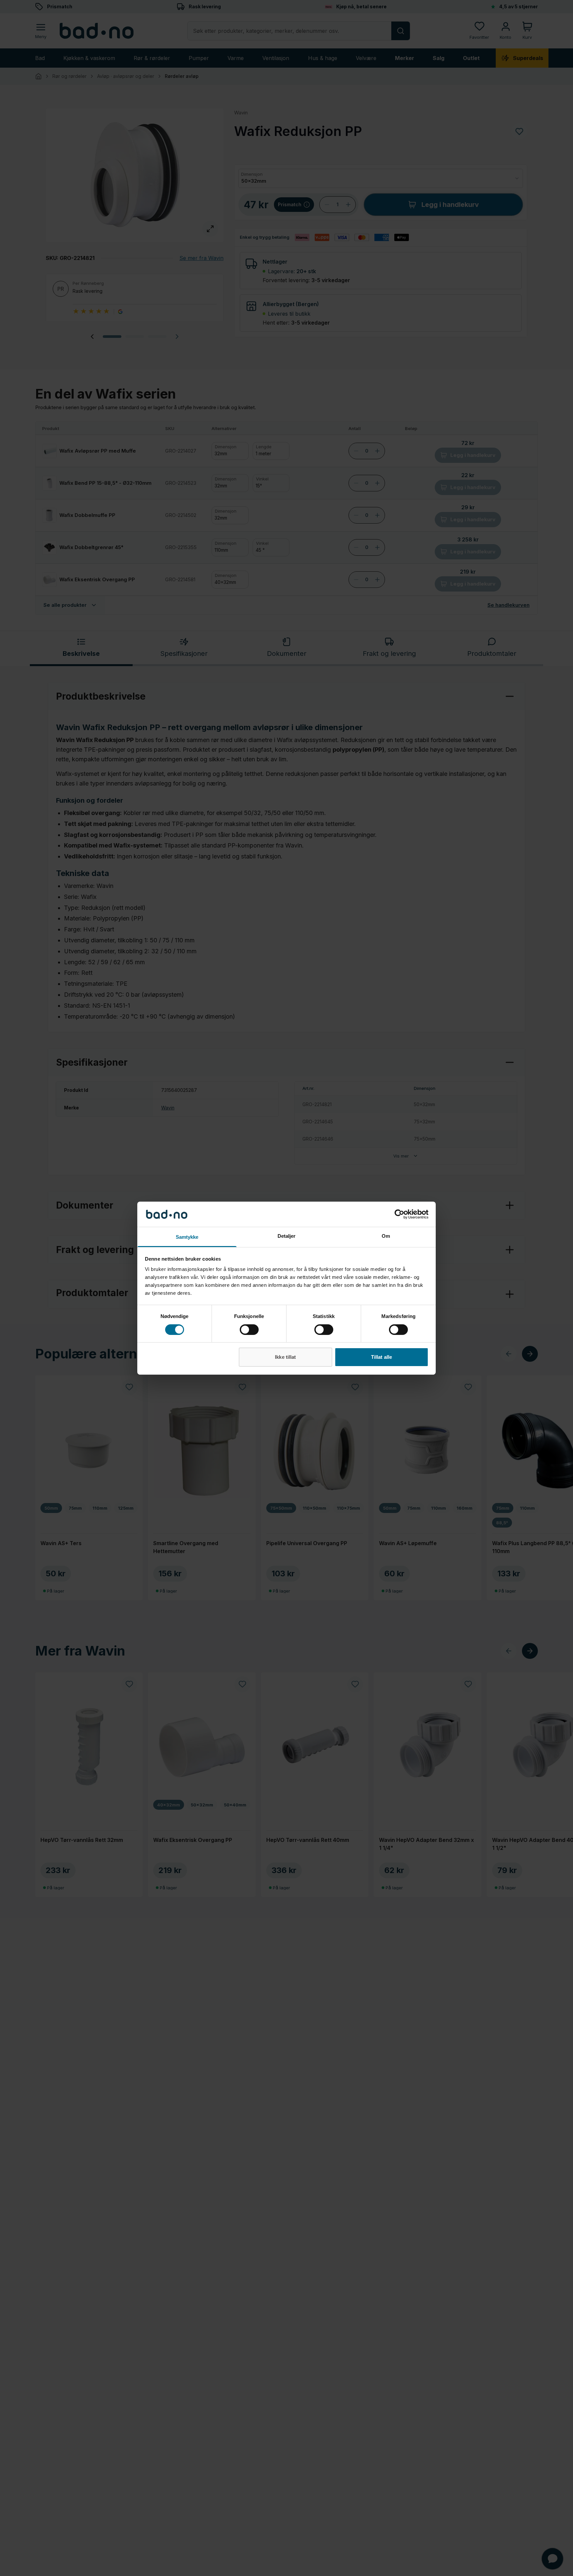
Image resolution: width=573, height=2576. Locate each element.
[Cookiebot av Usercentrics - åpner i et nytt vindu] (399, 1214)
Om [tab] (386, 1236)
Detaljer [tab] (287, 1236)
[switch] (249, 1330)
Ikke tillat (285, 1357)
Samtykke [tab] (187, 1237)
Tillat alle (382, 1357)
